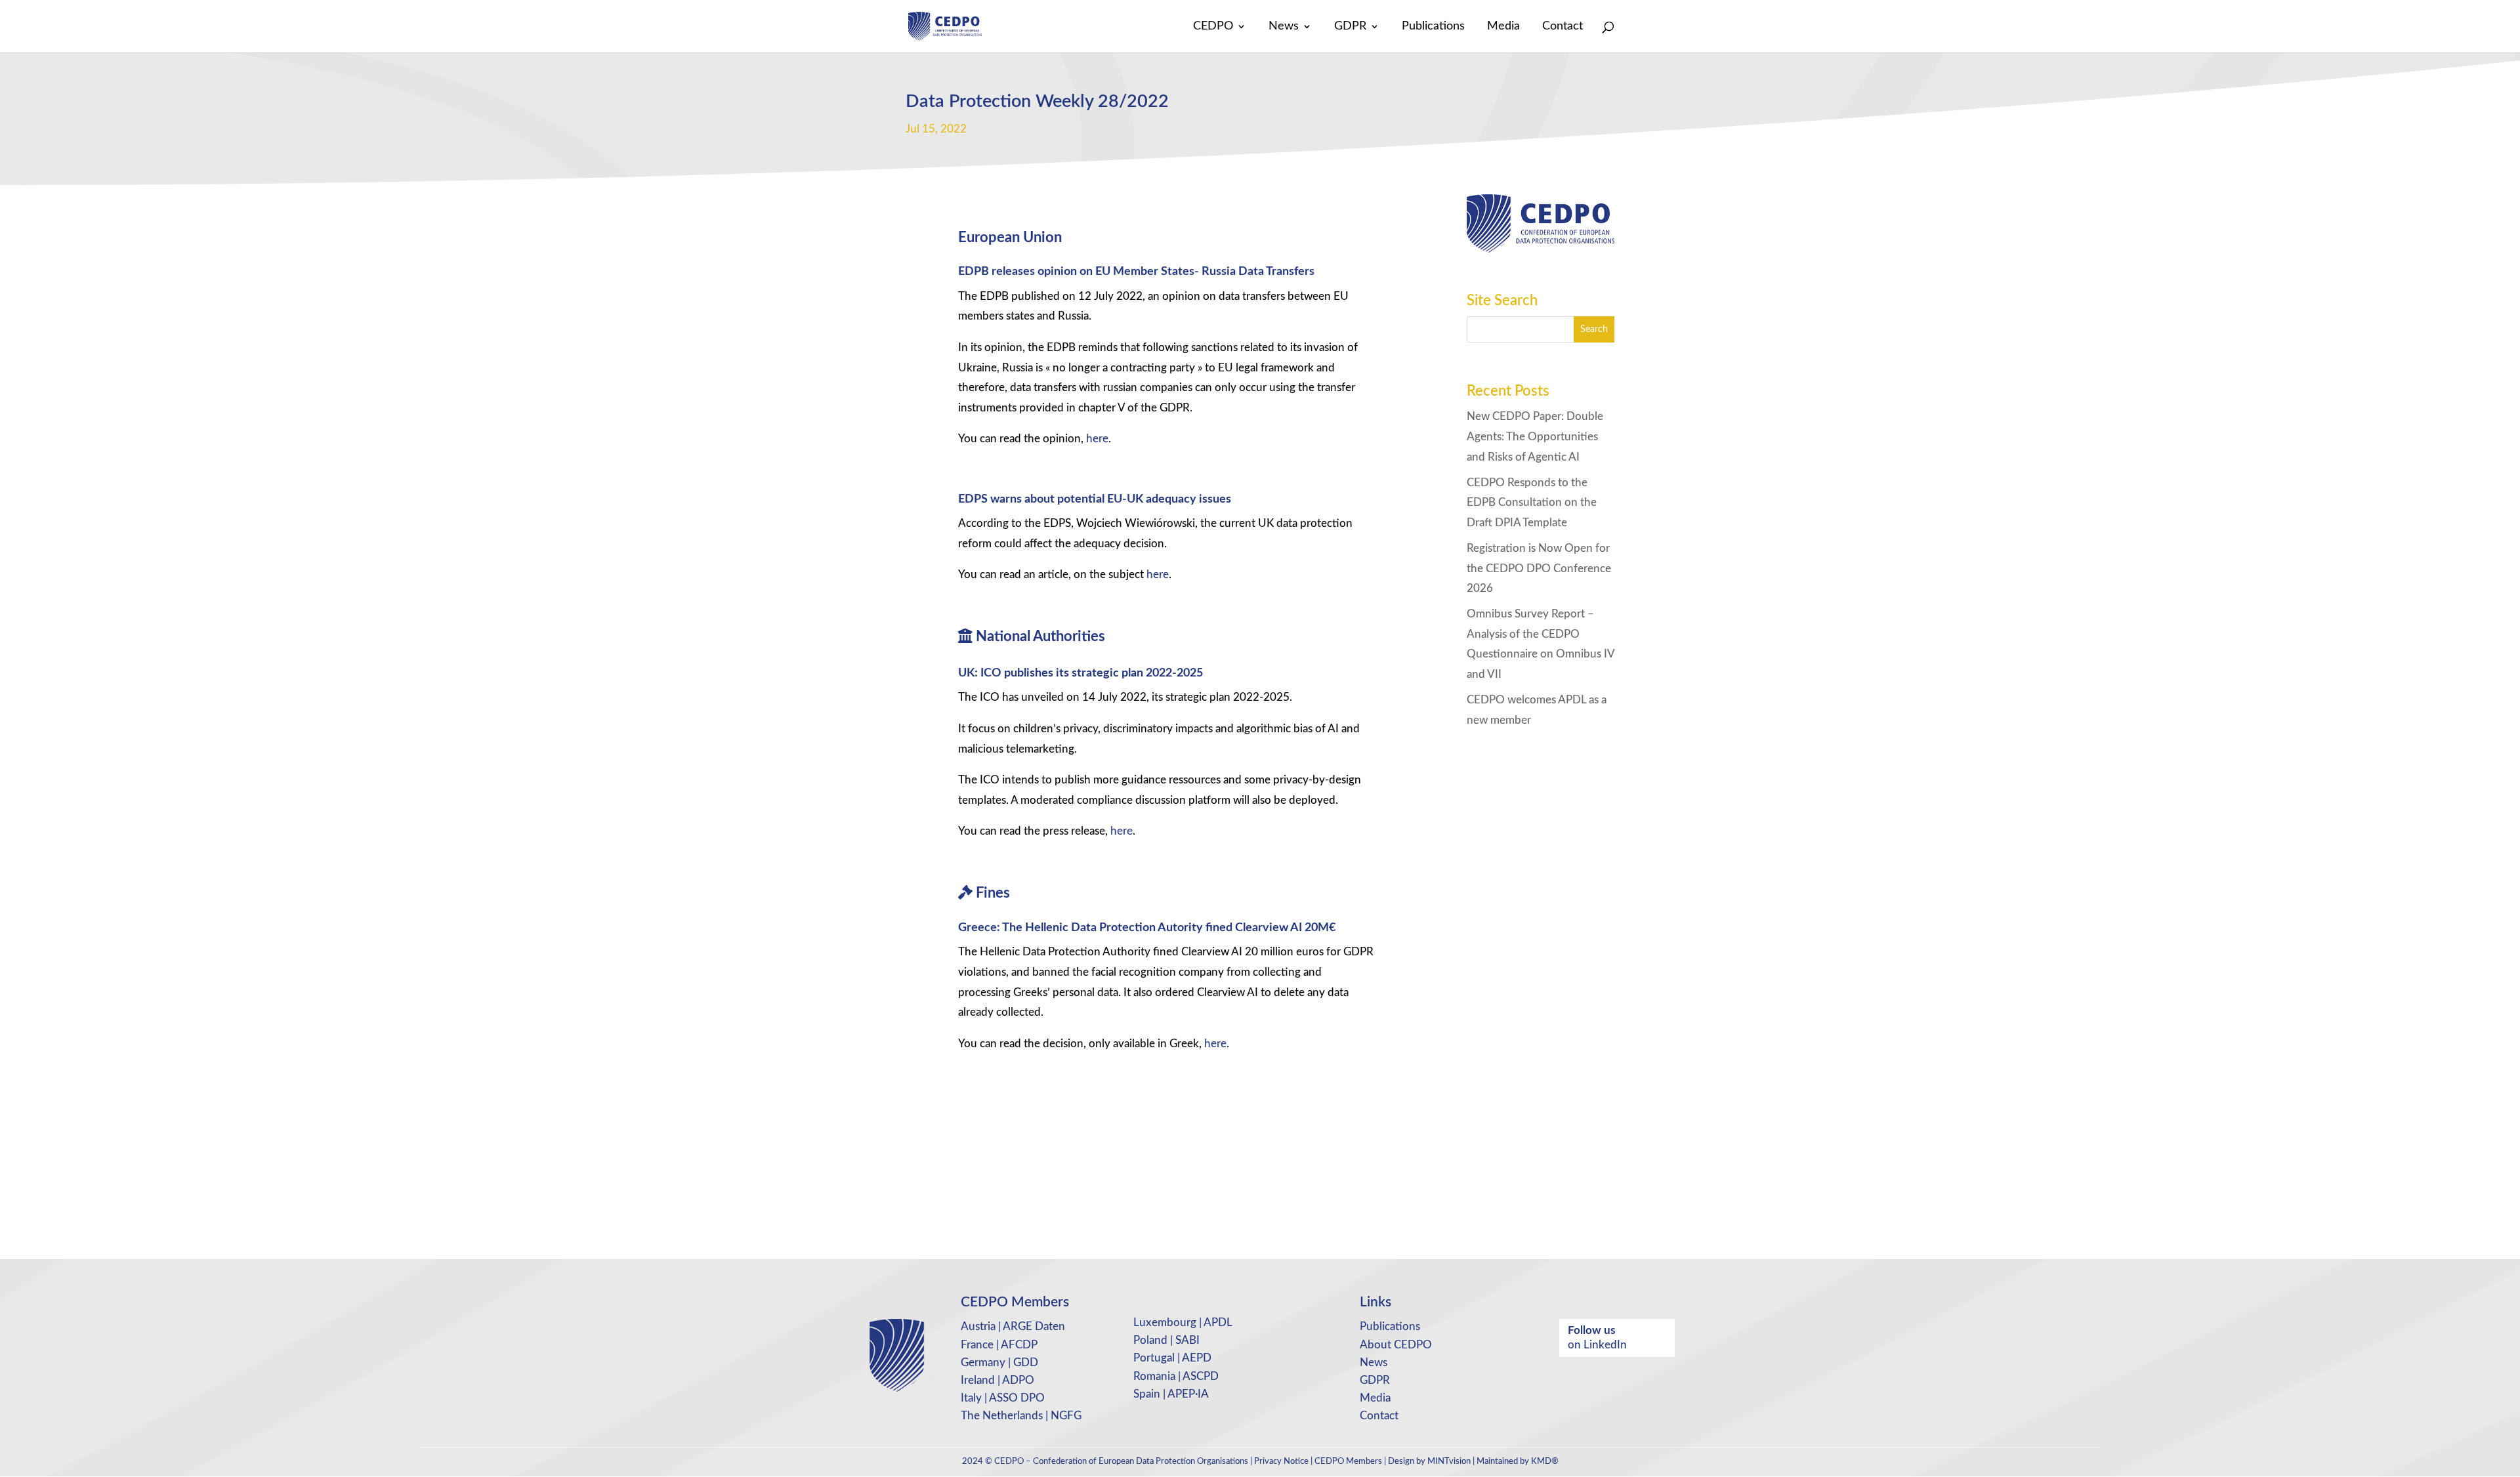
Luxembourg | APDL (1183, 1322)
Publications (1433, 27)
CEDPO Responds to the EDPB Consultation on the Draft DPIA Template (1532, 503)
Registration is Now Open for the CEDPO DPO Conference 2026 (1539, 568)
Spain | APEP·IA (1171, 1394)
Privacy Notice (1281, 1462)
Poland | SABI (1166, 1340)
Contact (1563, 27)
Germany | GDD (999, 1363)
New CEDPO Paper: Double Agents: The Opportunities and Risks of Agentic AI (1535, 436)
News (1284, 27)
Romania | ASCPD (1176, 1376)
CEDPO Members (1348, 1462)
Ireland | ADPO (997, 1380)
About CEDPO (1396, 1345)
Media (1503, 27)
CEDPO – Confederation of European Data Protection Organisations (1121, 1462)
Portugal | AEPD (1172, 1358)
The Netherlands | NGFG (1021, 1416)
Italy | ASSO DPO (1003, 1398)
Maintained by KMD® (1518, 1462)
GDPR (1350, 27)
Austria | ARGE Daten (1013, 1326)
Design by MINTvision (1429, 1462)
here (1097, 439)
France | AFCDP (999, 1345)
